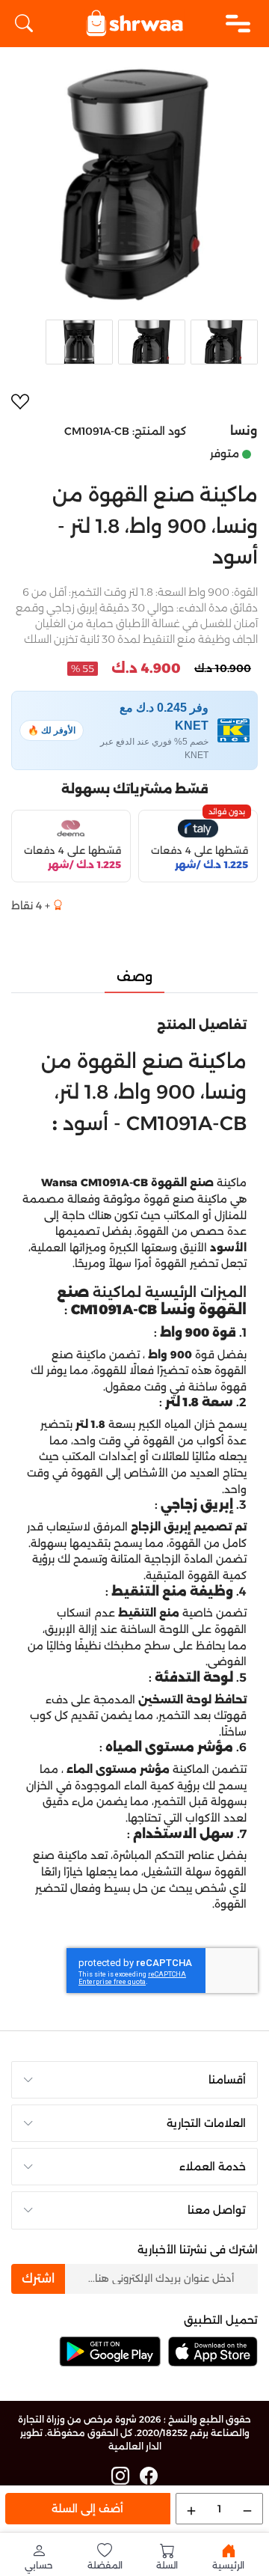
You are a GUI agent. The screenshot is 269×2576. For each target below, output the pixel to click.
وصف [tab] (134, 977)
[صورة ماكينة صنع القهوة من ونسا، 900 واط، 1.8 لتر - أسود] (134, 185)
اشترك (38, 2279)
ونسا (244, 431)
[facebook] (149, 2476)
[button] (39, 2557)
